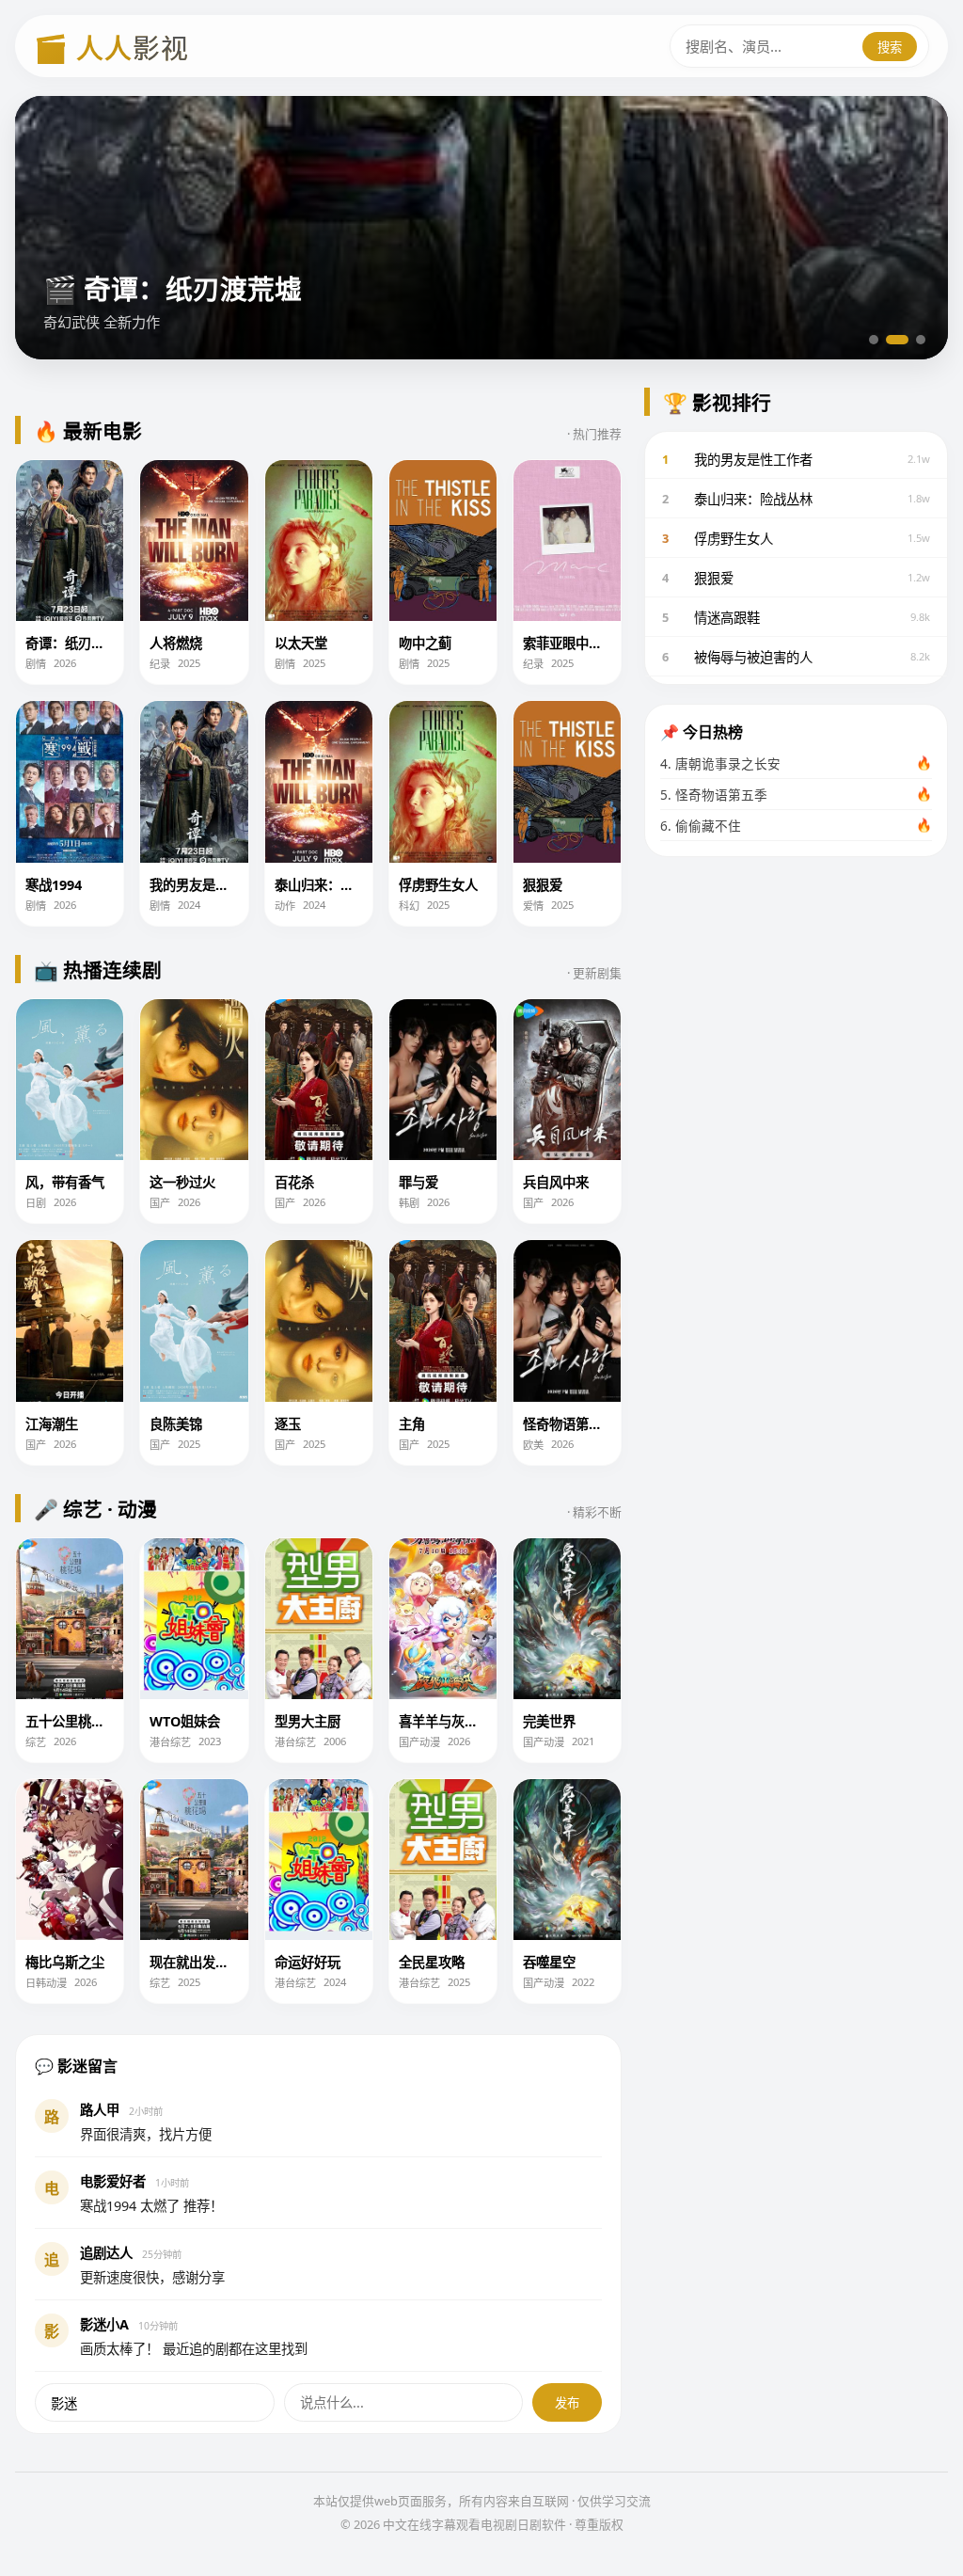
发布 (567, 2403)
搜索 (890, 47)
